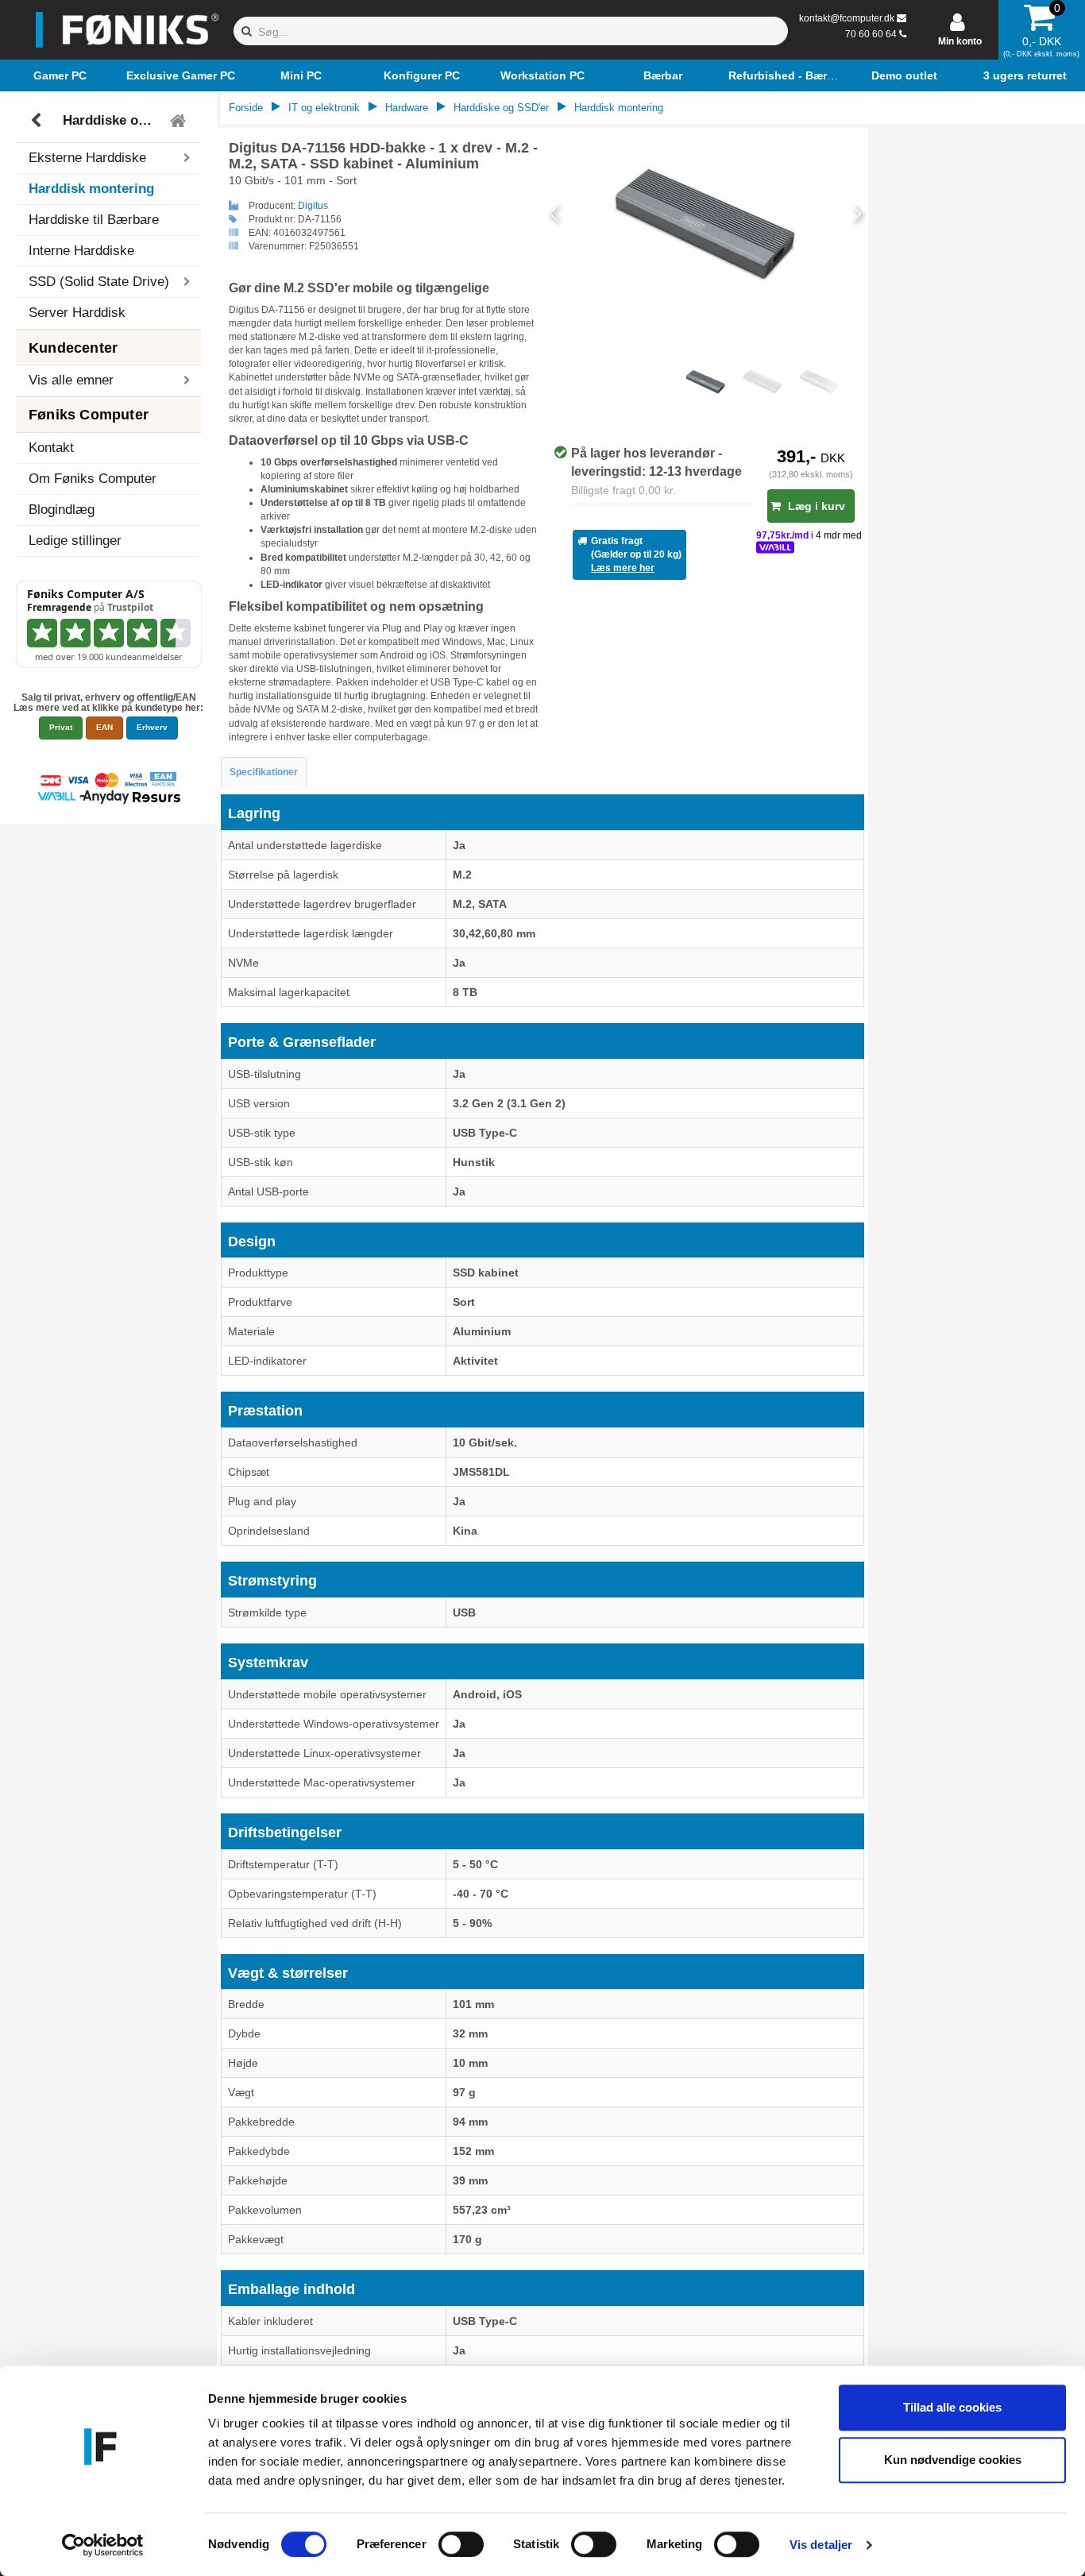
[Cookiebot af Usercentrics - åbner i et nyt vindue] (103, 2545)
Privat (61, 727)
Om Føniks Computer (93, 479)
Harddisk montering (91, 189)
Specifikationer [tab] (264, 772)
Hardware (407, 108)
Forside (246, 108)
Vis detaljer (821, 2545)
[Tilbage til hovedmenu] (180, 121)
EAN (104, 727)
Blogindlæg (62, 510)
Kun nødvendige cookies (953, 2460)
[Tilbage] (38, 121)
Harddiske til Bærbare (94, 220)
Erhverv (152, 727)
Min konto (960, 41)
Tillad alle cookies (952, 2407)
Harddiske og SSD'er (111, 120)
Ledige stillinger (75, 541)
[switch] (461, 2544)
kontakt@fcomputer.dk (847, 18)
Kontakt (51, 448)
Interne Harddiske (81, 251)
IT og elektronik (324, 108)
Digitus (313, 206)
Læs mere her (623, 568)
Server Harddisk (77, 313)
